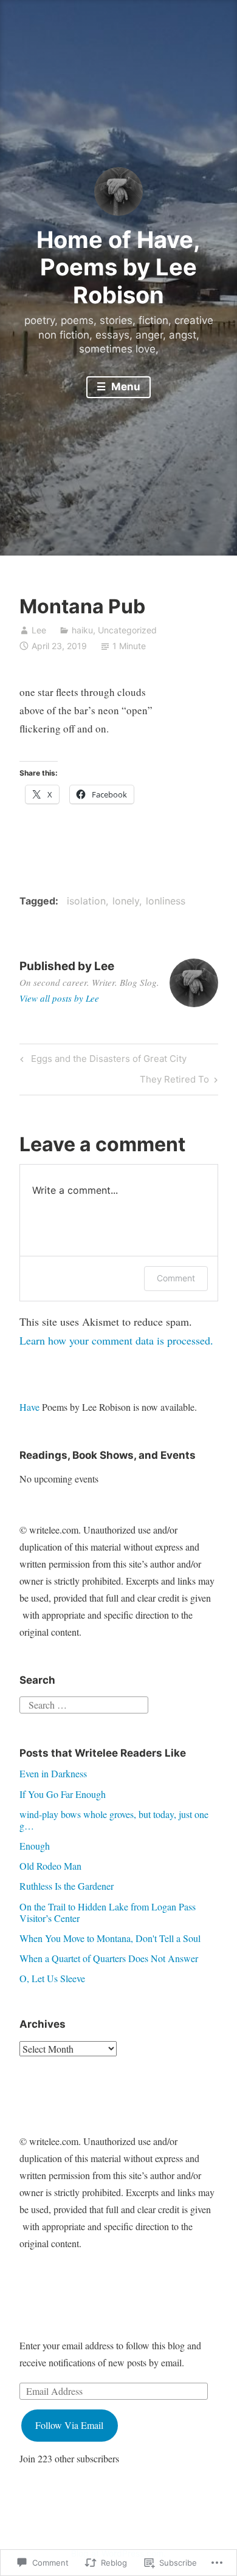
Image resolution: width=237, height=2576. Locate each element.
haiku (82, 630)
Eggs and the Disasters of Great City (101, 1061)
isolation (86, 901)
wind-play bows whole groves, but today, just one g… (114, 1820)
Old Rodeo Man (50, 1866)
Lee (39, 630)
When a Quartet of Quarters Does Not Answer (109, 1958)
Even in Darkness (53, 1773)
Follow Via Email (69, 2425)
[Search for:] (84, 1703)
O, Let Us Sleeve (52, 1978)
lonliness (166, 901)
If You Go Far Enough (63, 1794)
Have (29, 1407)
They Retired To (174, 1081)
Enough (35, 1846)
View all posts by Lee (59, 998)
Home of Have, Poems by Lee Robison (118, 267)
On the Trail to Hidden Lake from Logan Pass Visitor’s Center (108, 1912)
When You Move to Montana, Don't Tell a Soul (110, 1938)
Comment (176, 1278)
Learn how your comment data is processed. (116, 1340)
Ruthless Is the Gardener (67, 1886)
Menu (125, 387)
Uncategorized (127, 630)
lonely (126, 901)
